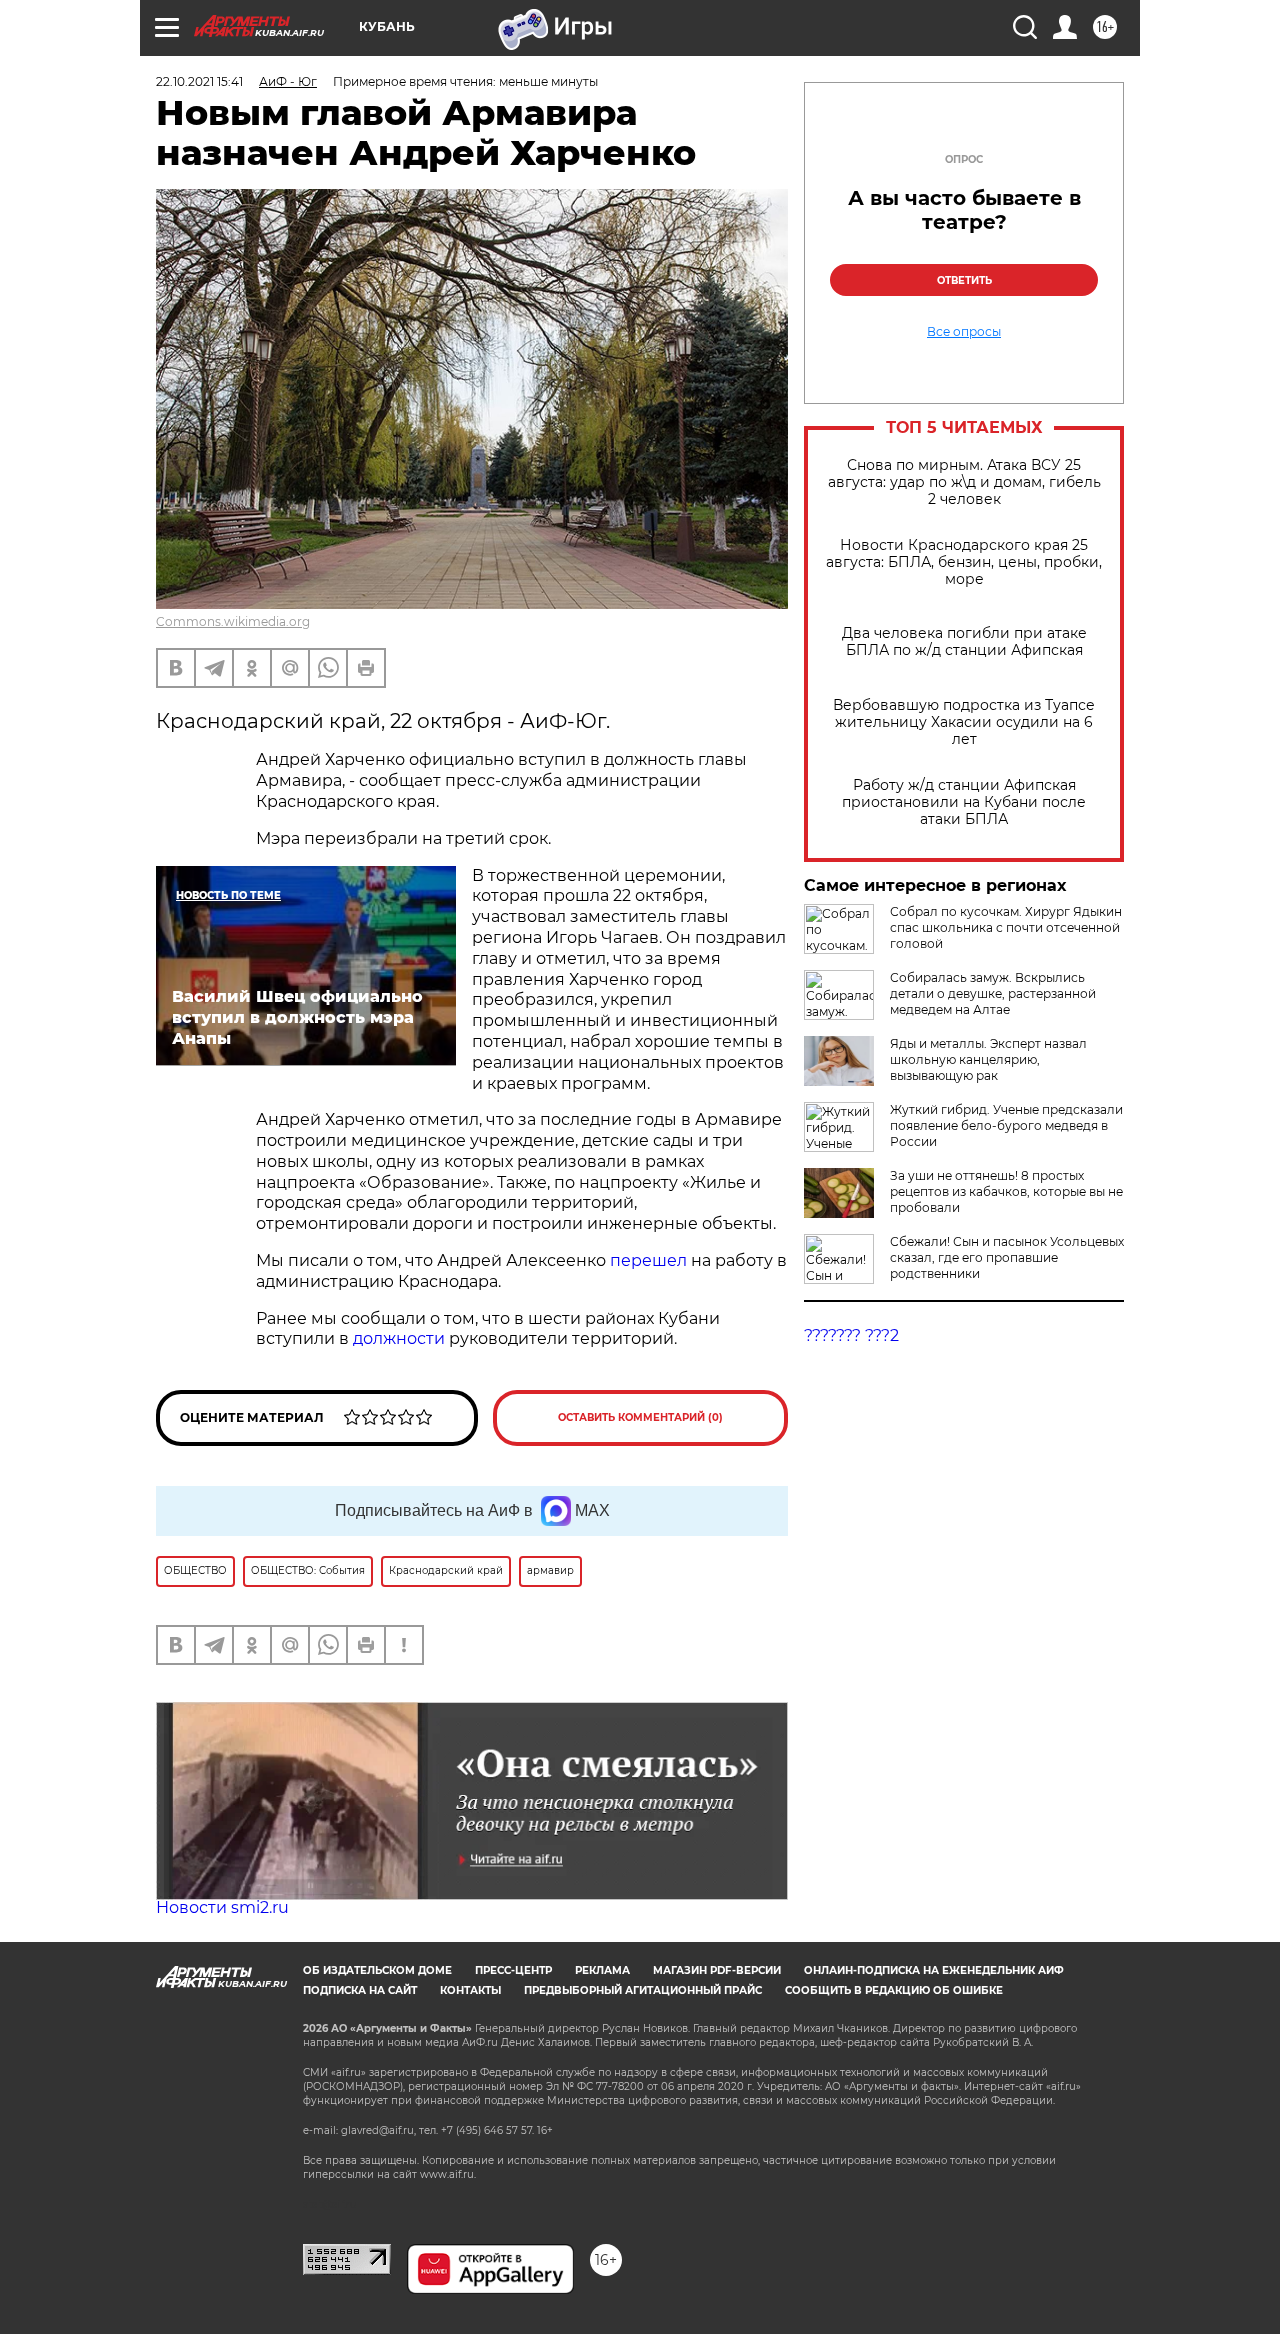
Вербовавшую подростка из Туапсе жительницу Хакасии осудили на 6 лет (964, 722)
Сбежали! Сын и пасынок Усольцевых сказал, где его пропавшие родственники (1007, 1257)
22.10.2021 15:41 (199, 81)
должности (401, 1338)
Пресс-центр (513, 1970)
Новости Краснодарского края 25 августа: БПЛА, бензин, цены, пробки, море (964, 562)
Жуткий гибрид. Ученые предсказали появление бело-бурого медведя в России (1006, 1125)
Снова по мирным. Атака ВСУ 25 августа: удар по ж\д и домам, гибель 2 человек (964, 482)
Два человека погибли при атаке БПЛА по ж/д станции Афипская (964, 642)
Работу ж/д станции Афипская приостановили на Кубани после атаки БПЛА (964, 802)
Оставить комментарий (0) (640, 1417)
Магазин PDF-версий (717, 1970)
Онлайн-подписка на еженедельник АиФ (934, 1970)
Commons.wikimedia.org (233, 621)
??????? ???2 (851, 1335)
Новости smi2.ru (222, 1907)
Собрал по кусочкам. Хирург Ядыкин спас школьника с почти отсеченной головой (1006, 927)
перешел (650, 1260)
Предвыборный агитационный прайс (643, 1990)
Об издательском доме (377, 1970)
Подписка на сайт (360, 1990)
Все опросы (964, 332)
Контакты (470, 1990)
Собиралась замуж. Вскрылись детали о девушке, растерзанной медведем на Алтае (993, 993)
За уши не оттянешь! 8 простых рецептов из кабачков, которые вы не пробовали (1006, 1191)
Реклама (602, 1970)
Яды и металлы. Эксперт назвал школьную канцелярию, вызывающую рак (988, 1059)
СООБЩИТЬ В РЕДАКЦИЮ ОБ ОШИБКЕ (894, 1990)
